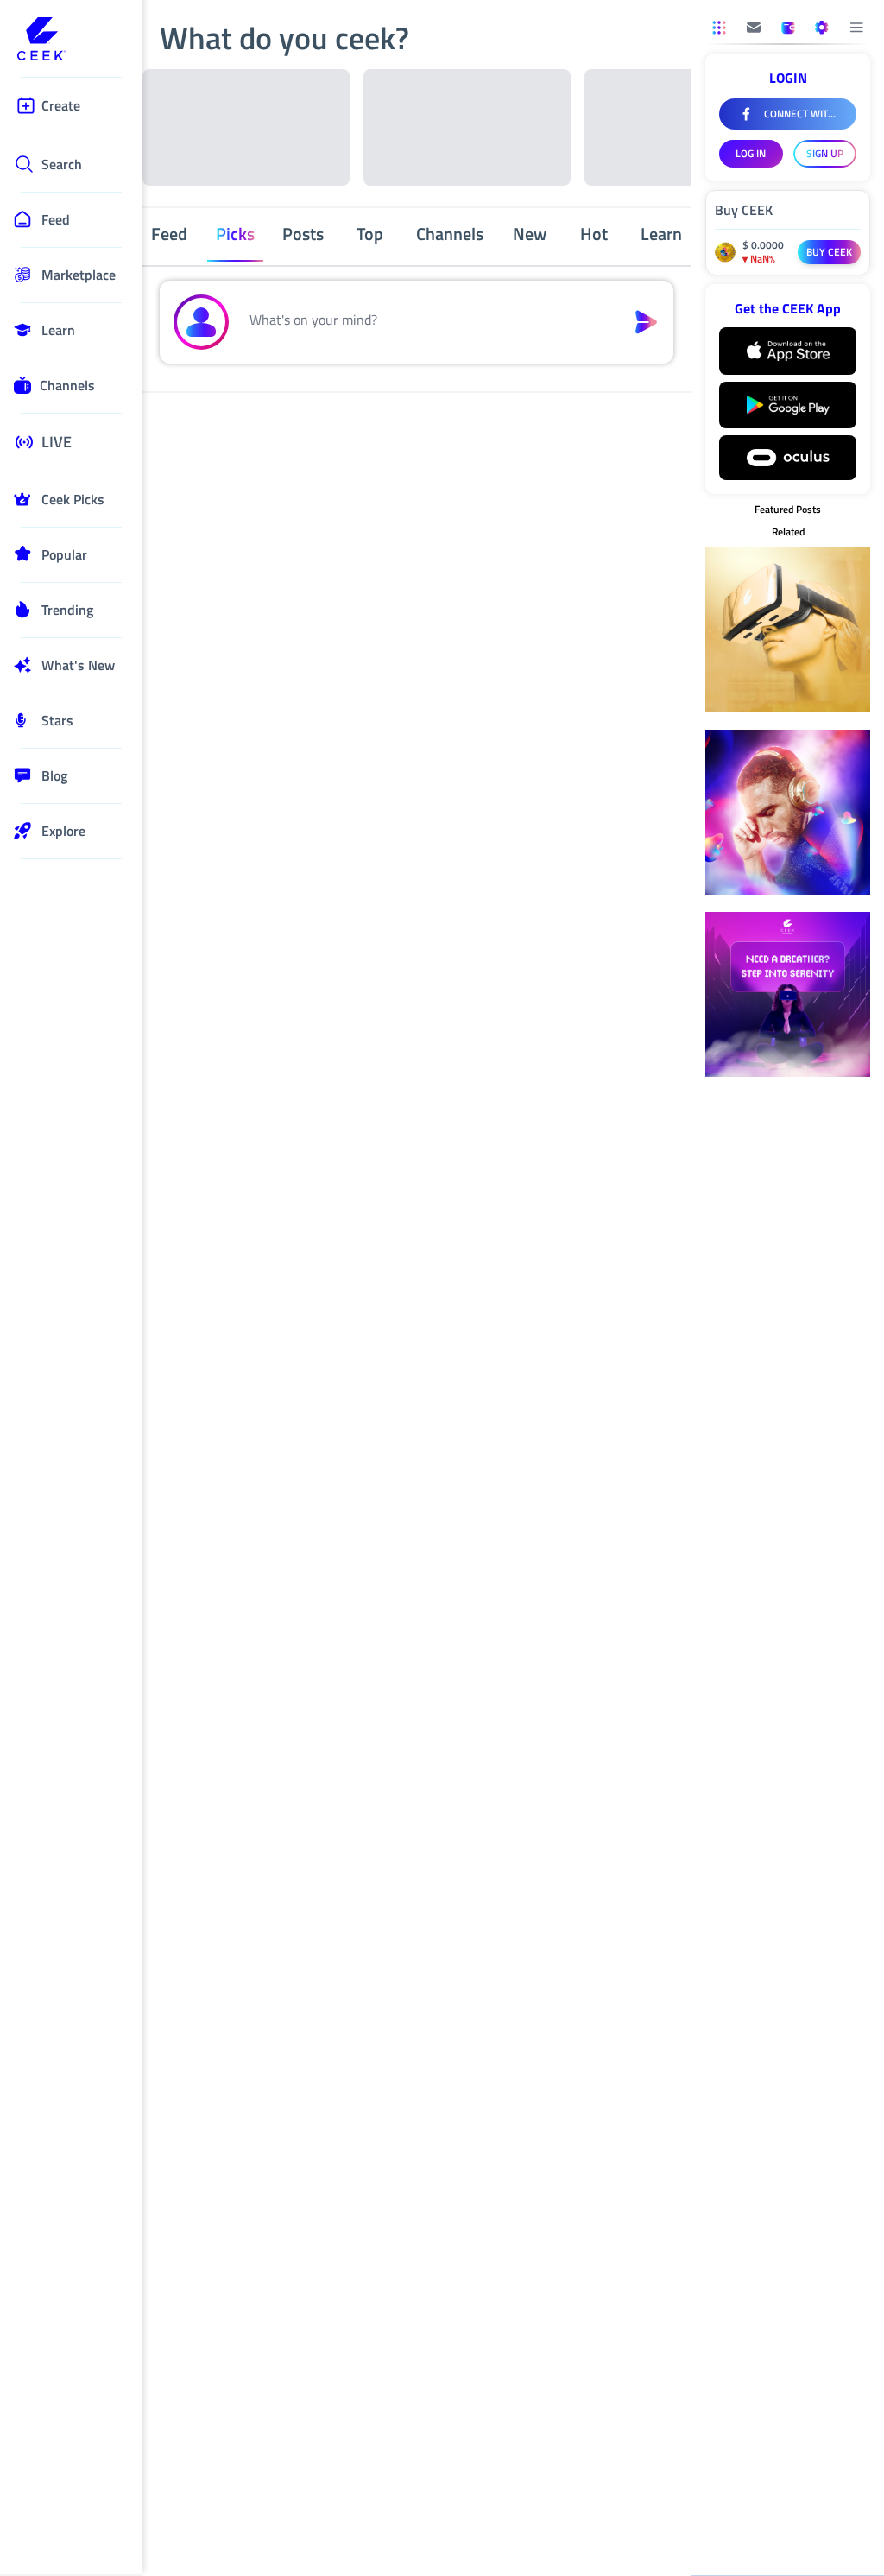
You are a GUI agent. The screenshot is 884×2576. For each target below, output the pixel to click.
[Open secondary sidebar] (719, 28)
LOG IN (751, 153)
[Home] (71, 41)
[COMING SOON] (754, 28)
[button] (427, 322)
